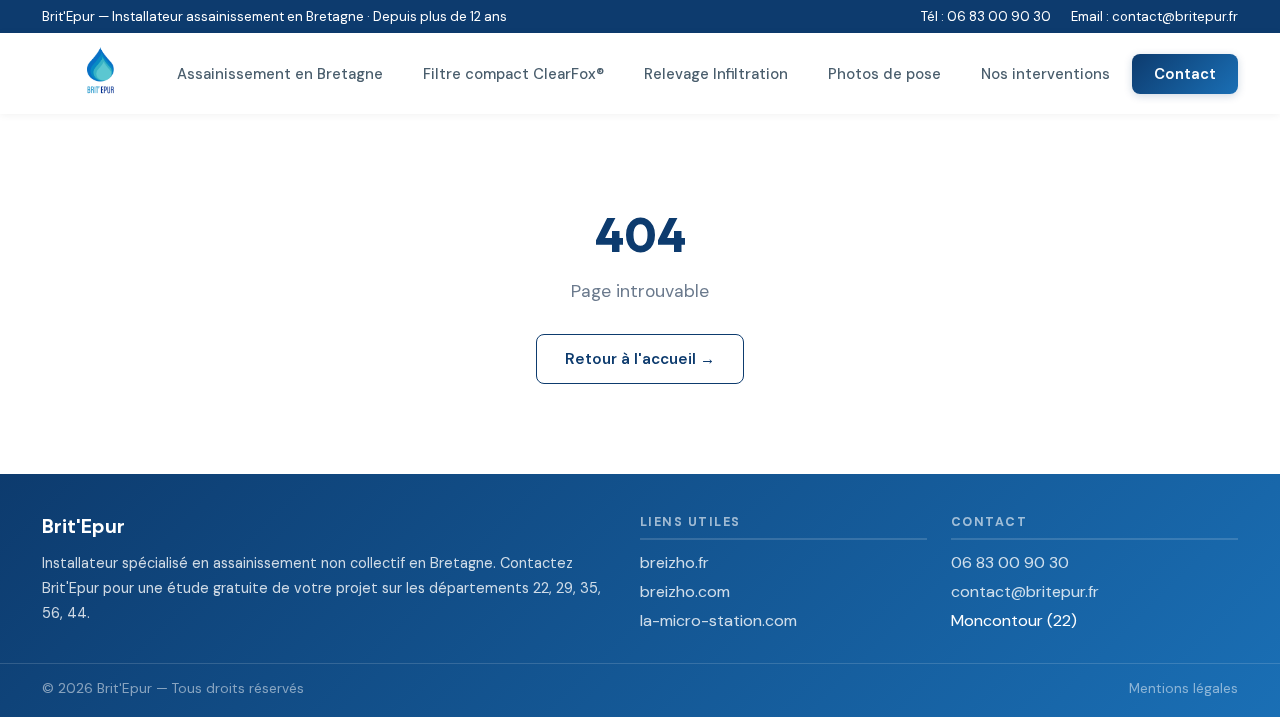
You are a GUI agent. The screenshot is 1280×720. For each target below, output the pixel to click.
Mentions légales (1183, 688)
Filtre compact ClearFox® (513, 74)
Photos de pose (884, 74)
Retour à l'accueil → (640, 359)
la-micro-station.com (718, 620)
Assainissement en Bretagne (280, 74)
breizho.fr (674, 562)
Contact (1185, 74)
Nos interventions (1045, 74)
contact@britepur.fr (1175, 16)
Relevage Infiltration (716, 74)
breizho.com (685, 591)
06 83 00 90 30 (999, 16)
